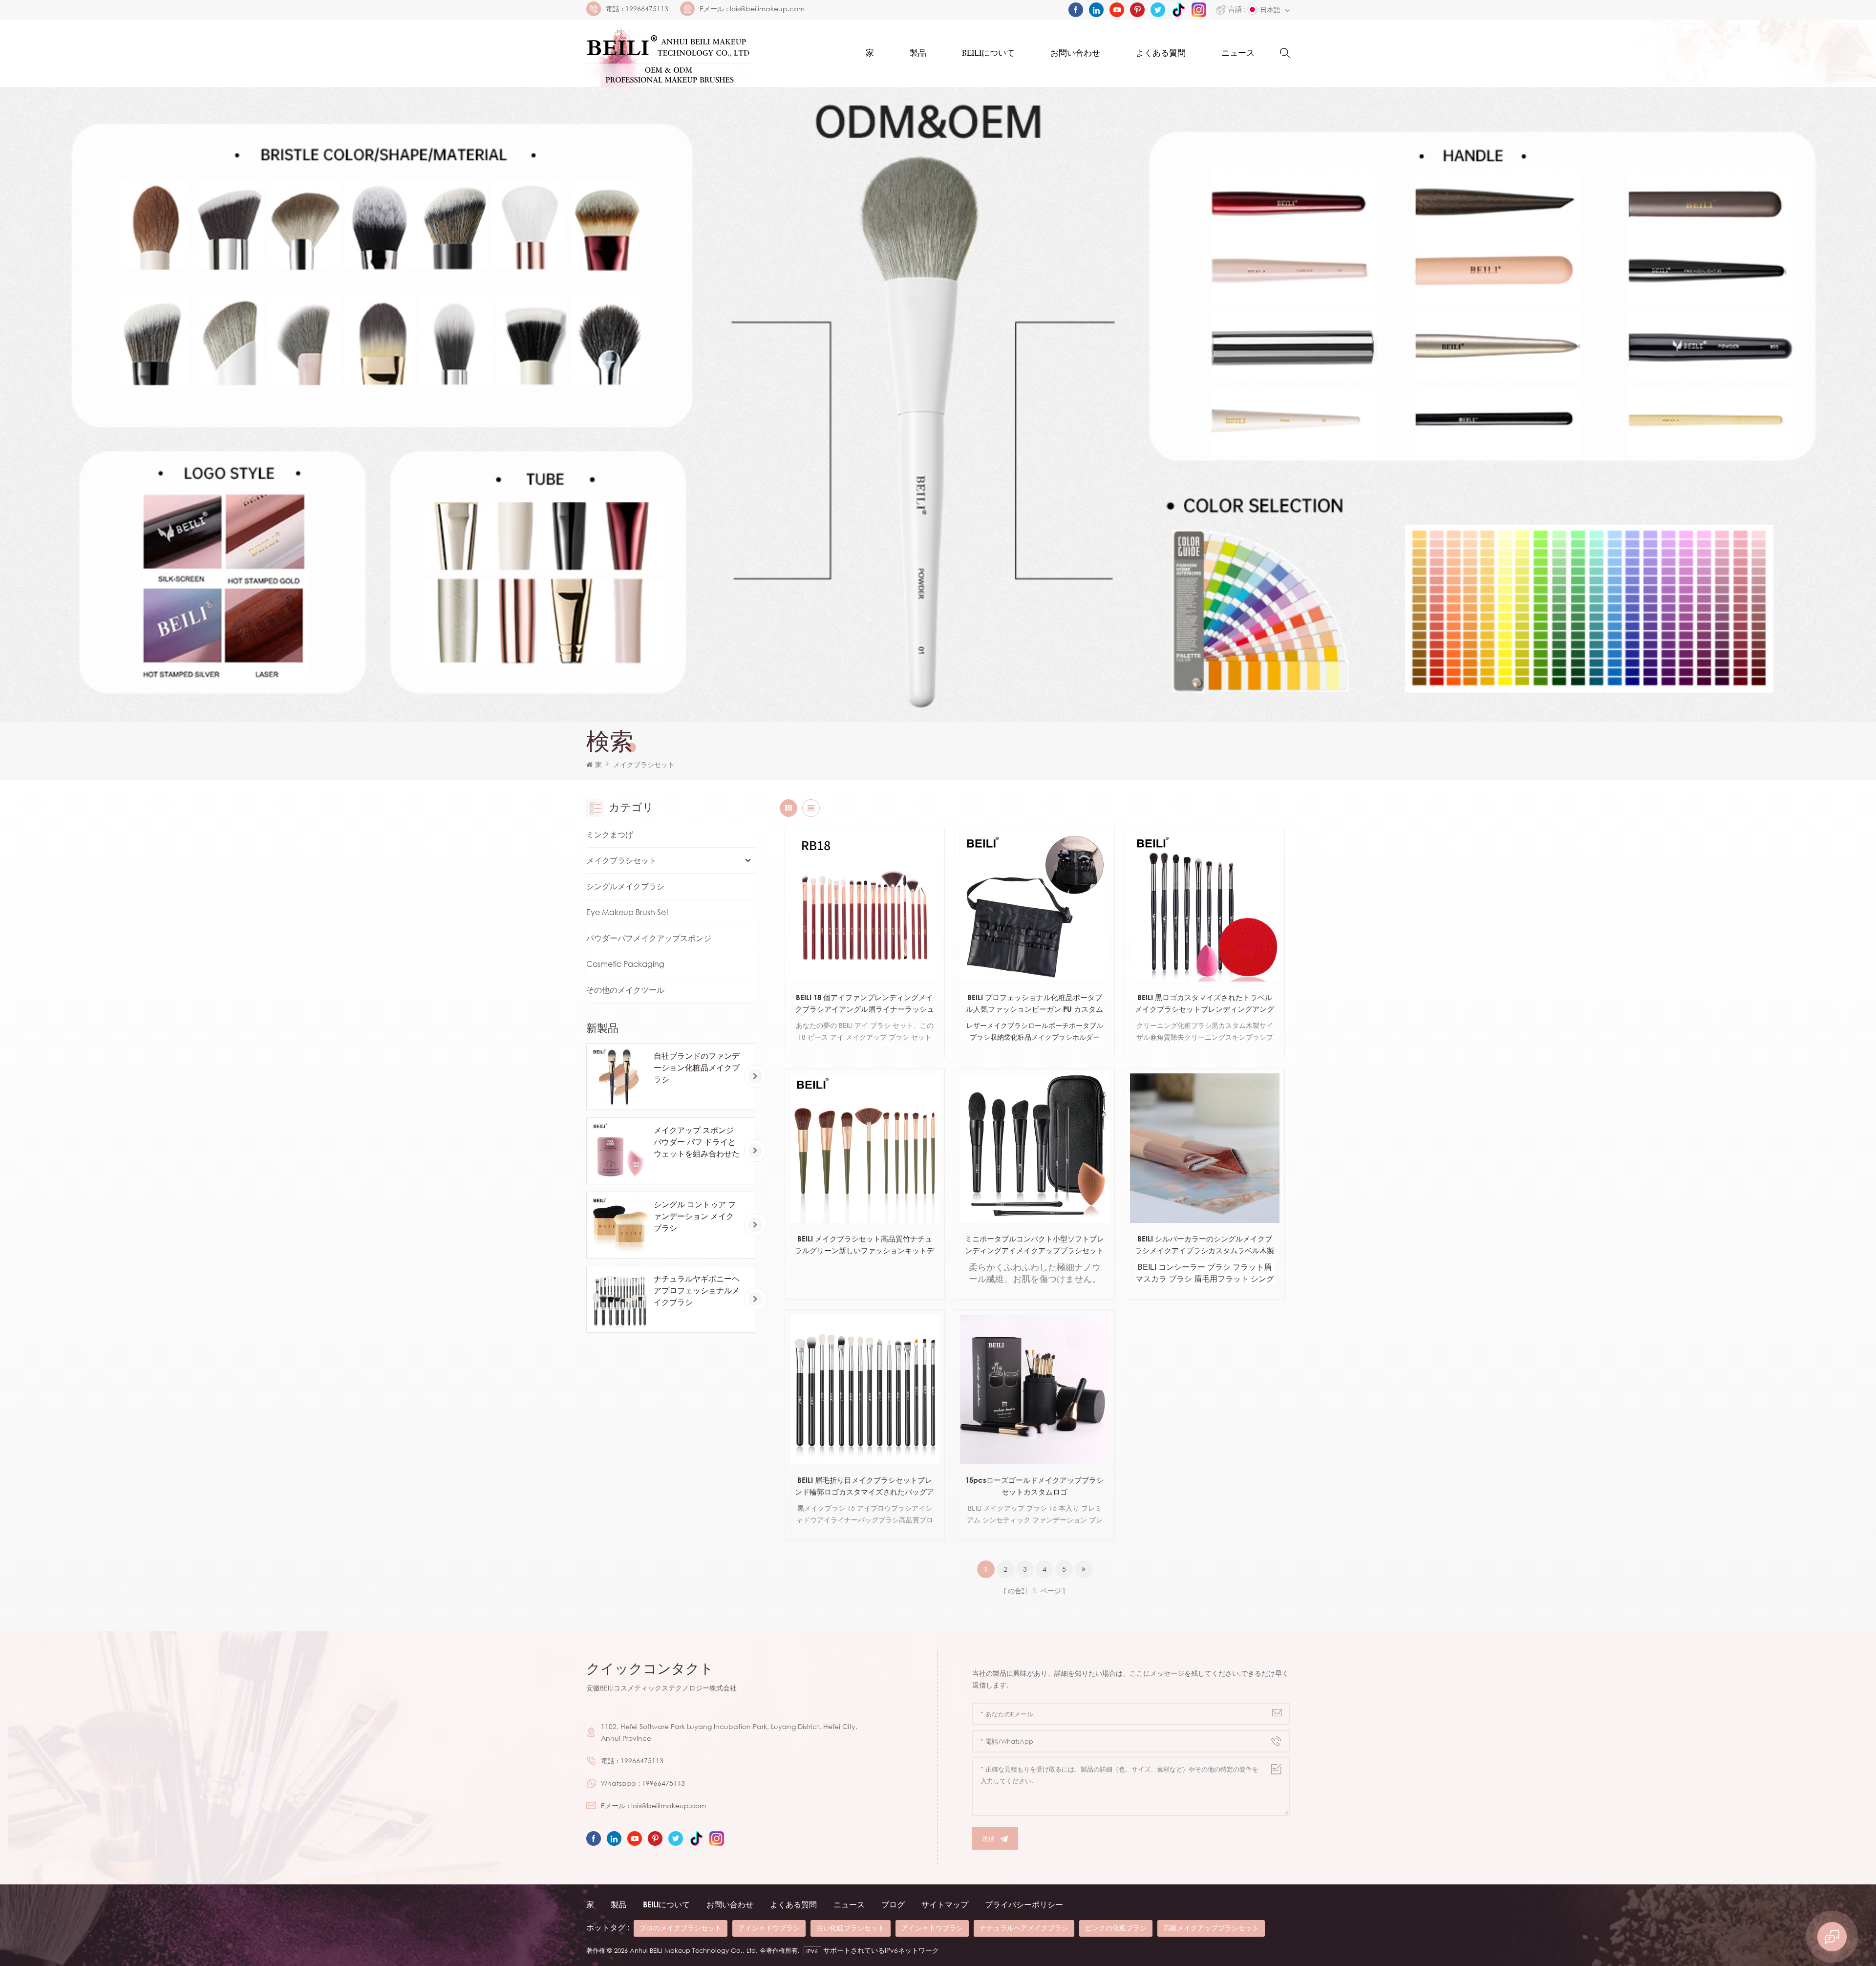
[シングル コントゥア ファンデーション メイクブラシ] (620, 1225)
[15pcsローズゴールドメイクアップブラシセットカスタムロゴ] (1035, 1389)
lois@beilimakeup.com (767, 9)
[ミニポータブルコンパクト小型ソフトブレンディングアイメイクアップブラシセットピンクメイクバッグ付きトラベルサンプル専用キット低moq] (1035, 1148)
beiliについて (666, 1904)
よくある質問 (1161, 53)
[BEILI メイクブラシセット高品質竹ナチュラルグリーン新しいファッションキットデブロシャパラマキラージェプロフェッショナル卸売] (865, 1148)
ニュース (1238, 53)
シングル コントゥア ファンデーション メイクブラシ (695, 1216)
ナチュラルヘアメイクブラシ (1024, 1928)
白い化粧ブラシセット (851, 1928)
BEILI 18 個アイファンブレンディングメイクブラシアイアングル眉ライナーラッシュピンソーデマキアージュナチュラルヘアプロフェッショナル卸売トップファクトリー (864, 1004)
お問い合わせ (1075, 53)
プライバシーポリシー (1024, 1904)
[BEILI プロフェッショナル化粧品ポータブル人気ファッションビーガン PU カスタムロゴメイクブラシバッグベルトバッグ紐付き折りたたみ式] (1035, 907)
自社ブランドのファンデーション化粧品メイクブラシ (697, 1068)
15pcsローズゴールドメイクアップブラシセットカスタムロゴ (1034, 1486)
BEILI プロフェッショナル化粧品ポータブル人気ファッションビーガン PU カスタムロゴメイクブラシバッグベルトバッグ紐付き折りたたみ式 (1034, 1004)
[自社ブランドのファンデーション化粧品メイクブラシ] (620, 1077)
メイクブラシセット (621, 860)
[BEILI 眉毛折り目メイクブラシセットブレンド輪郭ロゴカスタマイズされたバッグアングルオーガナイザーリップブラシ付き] (865, 1389)
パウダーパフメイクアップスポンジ (649, 938)
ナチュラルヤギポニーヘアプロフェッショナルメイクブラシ (697, 1290)
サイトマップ (945, 1904)
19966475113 (647, 9)
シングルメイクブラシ (625, 886)
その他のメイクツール (625, 990)
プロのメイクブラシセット (681, 1928)
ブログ (893, 1904)
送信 (988, 1838)
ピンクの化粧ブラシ (1116, 1928)
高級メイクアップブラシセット (1211, 1928)
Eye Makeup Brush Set (627, 912)
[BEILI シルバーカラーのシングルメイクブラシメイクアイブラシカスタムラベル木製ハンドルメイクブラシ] (1205, 1148)
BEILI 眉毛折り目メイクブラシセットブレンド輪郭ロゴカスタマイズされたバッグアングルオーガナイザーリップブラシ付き (864, 1486)
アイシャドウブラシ (769, 1928)
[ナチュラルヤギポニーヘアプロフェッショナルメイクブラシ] (620, 1299)
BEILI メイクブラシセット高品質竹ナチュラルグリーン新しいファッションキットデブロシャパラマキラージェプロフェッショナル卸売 (864, 1245)
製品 (918, 53)
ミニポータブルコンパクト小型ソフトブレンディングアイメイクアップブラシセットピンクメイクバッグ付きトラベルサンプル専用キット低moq (1034, 1245)
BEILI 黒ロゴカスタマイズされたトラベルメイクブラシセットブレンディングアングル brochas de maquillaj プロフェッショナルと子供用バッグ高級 (1205, 1004)
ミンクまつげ (610, 834)
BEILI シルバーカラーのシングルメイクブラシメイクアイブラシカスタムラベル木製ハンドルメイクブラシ (1204, 1245)
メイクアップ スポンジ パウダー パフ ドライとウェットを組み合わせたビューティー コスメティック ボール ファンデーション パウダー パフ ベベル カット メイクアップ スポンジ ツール (697, 1142)
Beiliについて (988, 53)
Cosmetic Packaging (625, 964)
